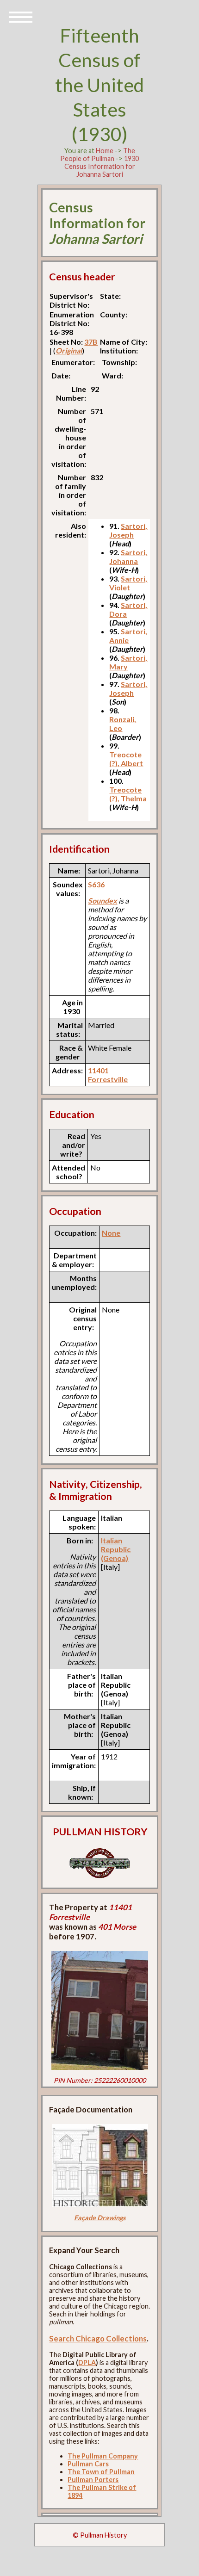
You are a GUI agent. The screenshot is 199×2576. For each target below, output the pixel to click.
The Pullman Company (103, 2456)
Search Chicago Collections (98, 2338)
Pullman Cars (88, 2464)
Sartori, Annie (128, 636)
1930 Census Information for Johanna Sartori (102, 166)
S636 (96, 884)
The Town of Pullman (101, 2472)
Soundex (103, 901)
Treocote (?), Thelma (128, 794)
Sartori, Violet (128, 583)
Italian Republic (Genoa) (116, 1549)
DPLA (87, 2362)
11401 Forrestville (108, 1075)
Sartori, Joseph (128, 530)
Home (105, 151)
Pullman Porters (93, 2480)
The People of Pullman (98, 155)
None (111, 1233)
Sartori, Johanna (128, 557)
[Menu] (21, 16)
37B (91, 342)
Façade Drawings (100, 2218)
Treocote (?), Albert (126, 759)
